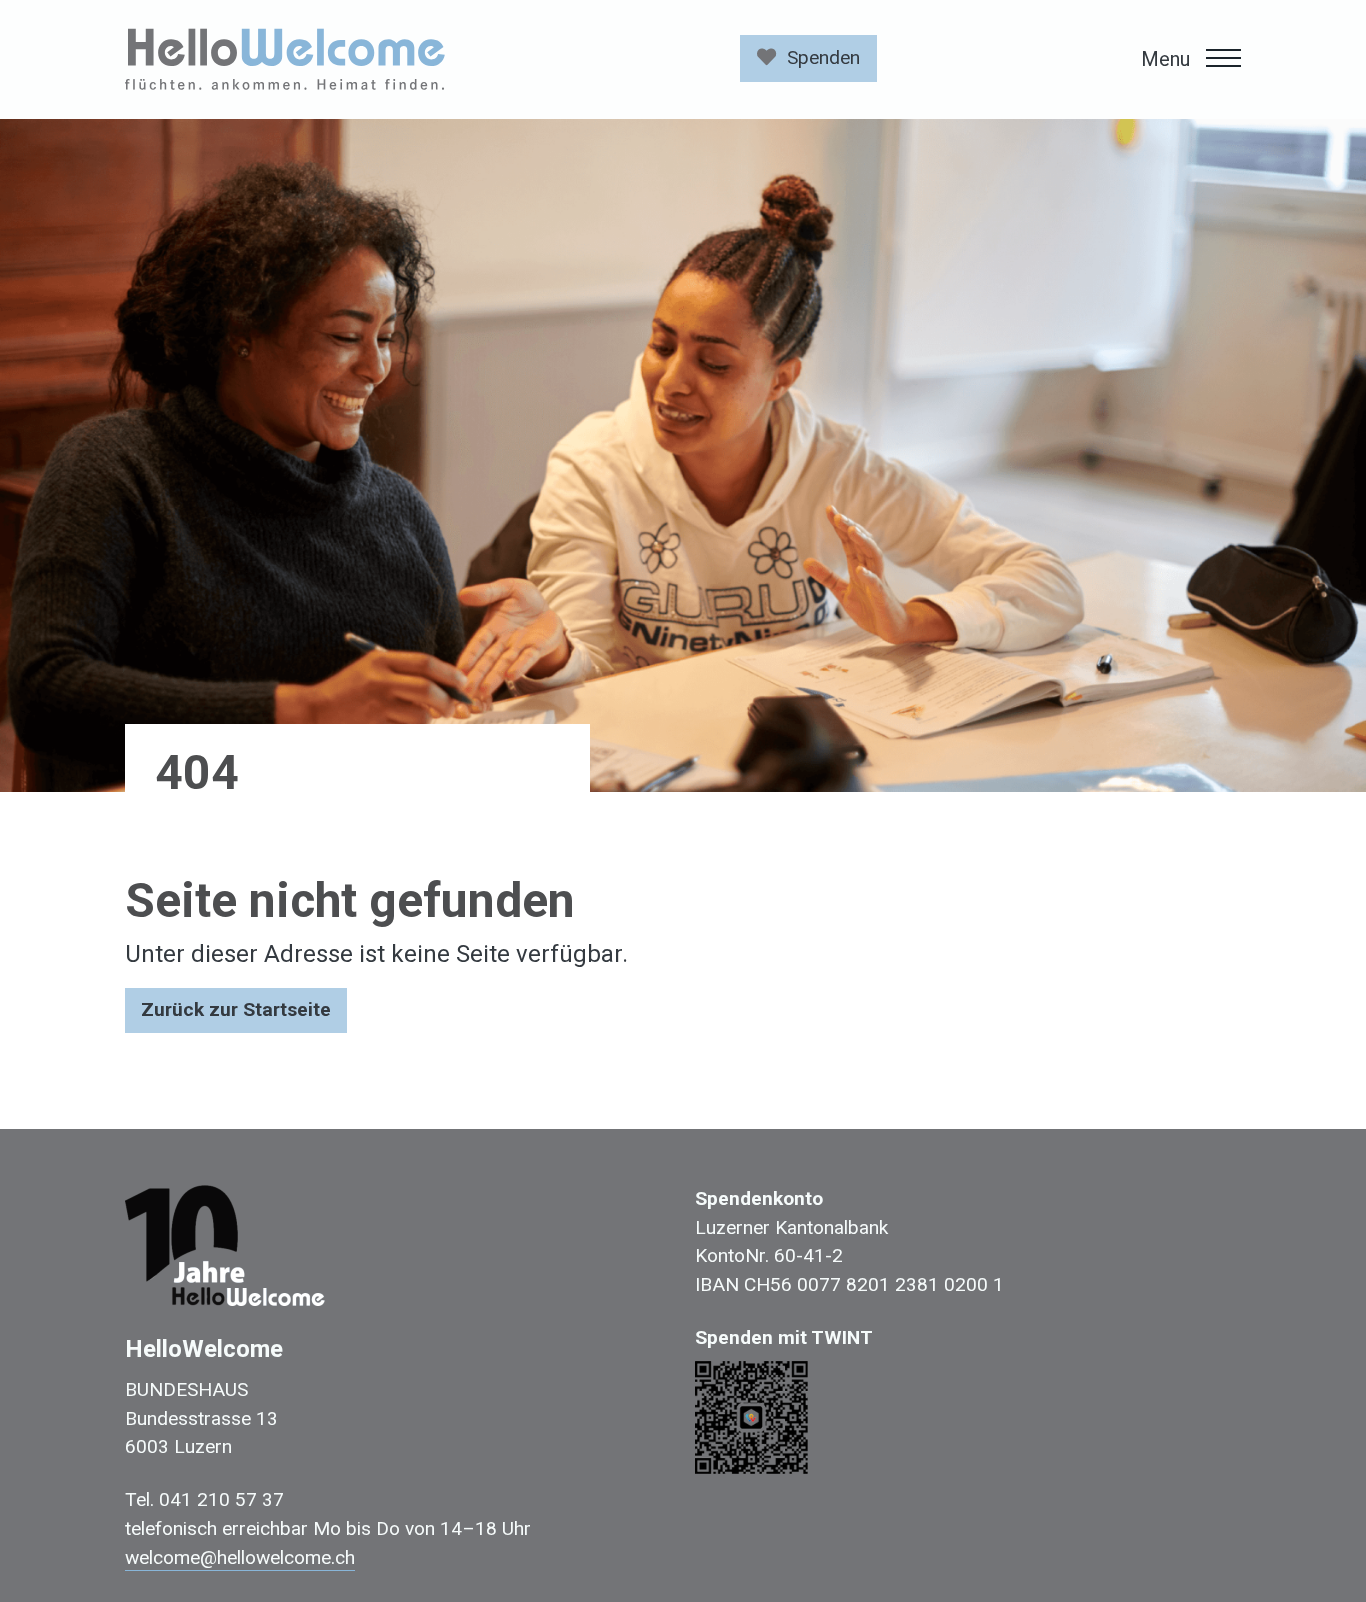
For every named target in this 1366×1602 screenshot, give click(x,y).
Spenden (823, 57)
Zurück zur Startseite (236, 1009)
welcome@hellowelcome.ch (240, 1557)
